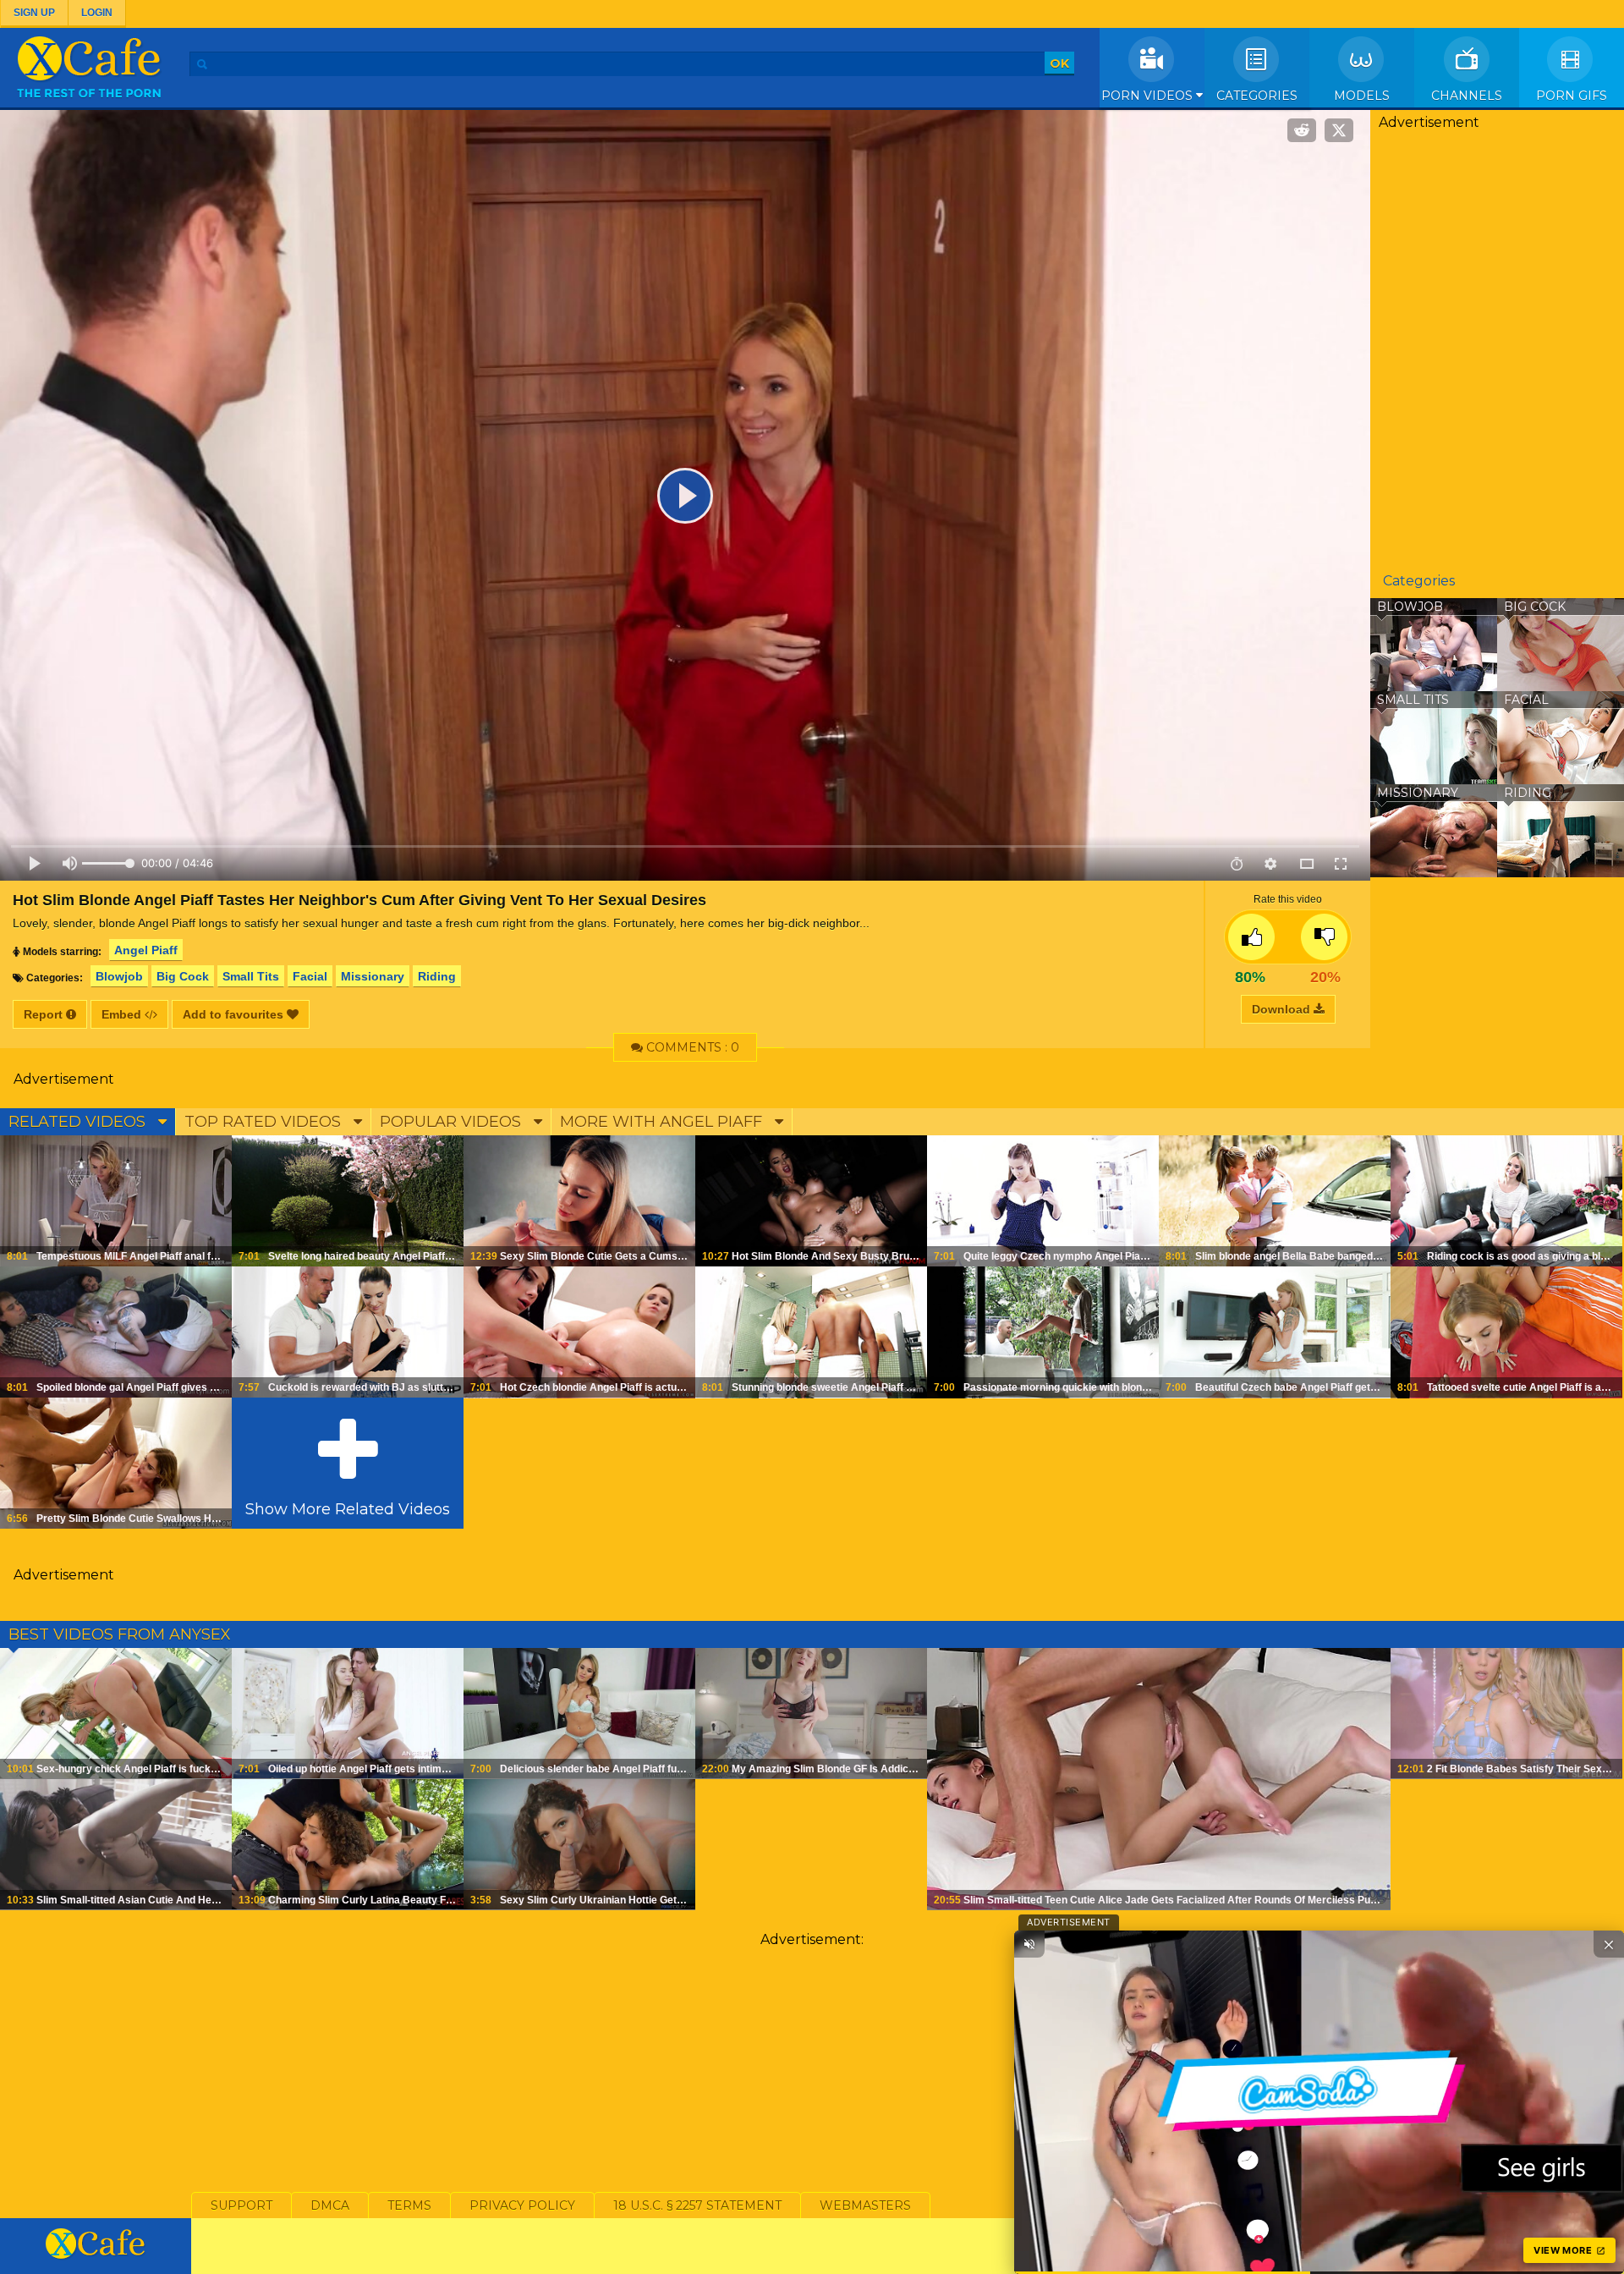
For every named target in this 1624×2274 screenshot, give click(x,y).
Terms (409, 2205)
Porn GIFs (1572, 96)
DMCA (330, 2205)
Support (241, 2205)
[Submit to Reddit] (1302, 130)
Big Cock (183, 976)
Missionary (373, 976)
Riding (437, 976)
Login (97, 13)
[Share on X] (1339, 130)
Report (45, 1014)
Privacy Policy (522, 2205)
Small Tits (251, 976)
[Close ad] (1609, 1944)
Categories (1257, 96)
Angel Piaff (146, 950)
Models (1362, 96)
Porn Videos (1149, 96)
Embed (123, 1014)
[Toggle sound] (1029, 1944)
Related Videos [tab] (79, 1122)
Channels (1467, 96)
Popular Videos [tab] (453, 1122)
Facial (310, 976)
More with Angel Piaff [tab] (663, 1122)
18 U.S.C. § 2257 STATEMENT (697, 2205)
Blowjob (119, 976)
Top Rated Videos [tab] (265, 1122)
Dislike (1324, 937)
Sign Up (34, 13)
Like (1251, 937)
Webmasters (865, 2205)
